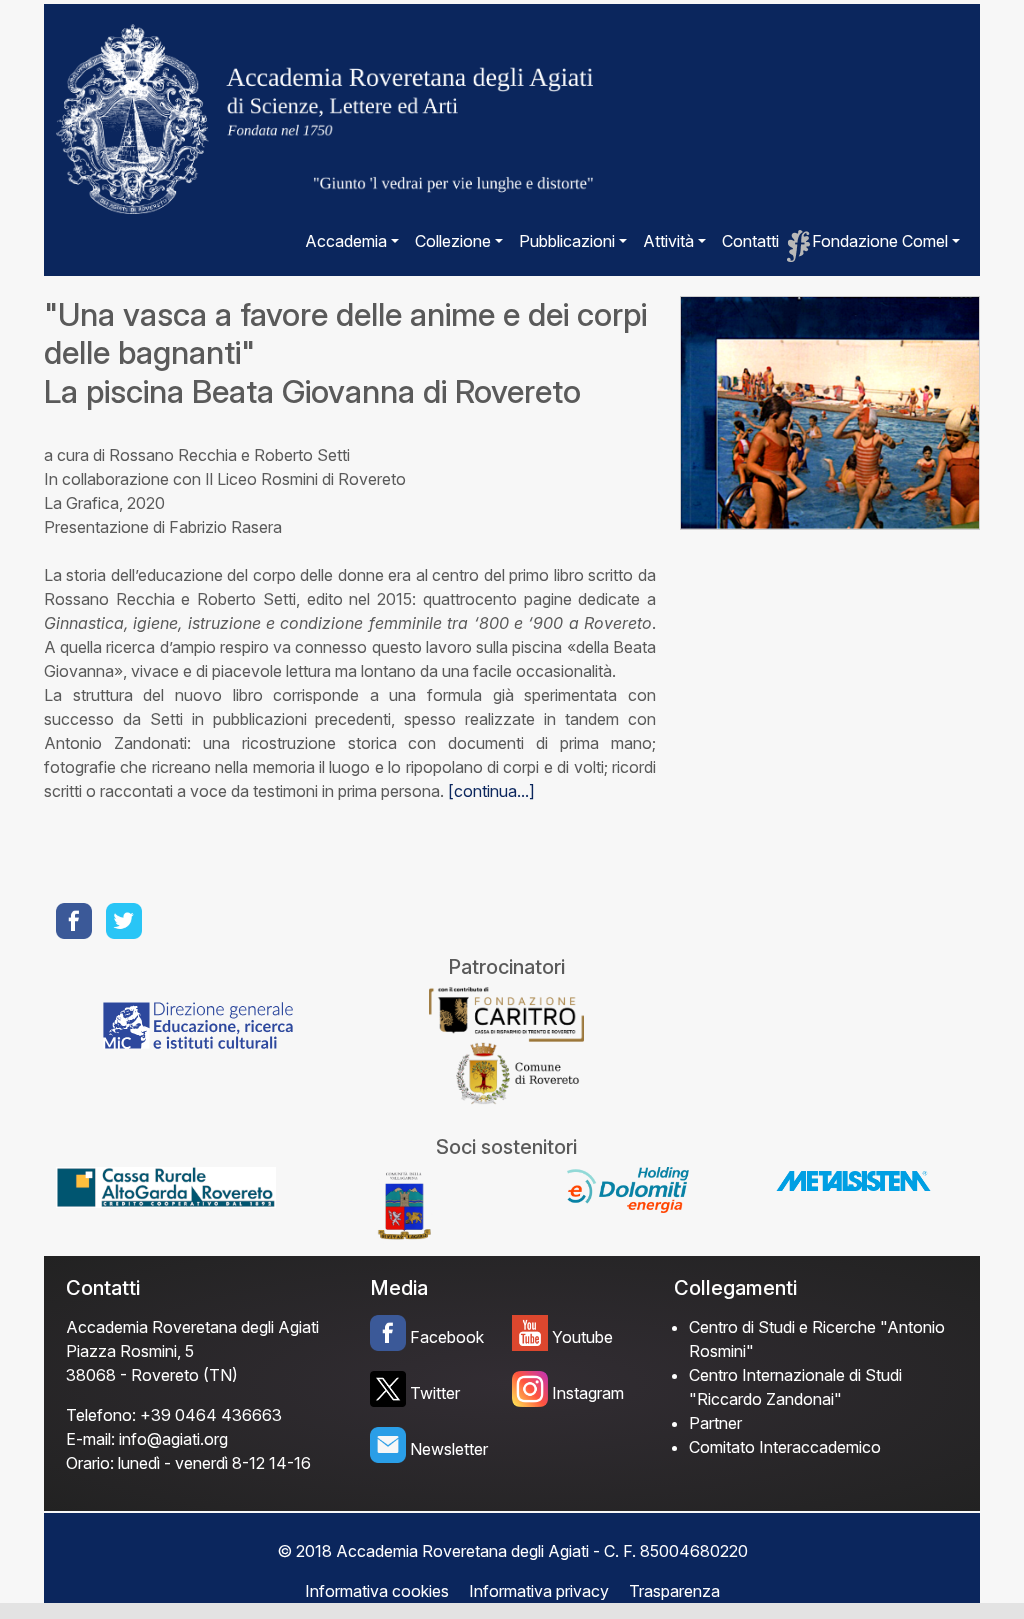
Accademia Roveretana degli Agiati (192, 1327)
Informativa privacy (539, 1591)
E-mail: (90, 1439)
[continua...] (491, 791)
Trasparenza (674, 1591)
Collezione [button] (453, 241)
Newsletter (449, 1449)
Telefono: (101, 1415)
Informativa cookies (377, 1591)
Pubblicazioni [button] (567, 241)
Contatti (750, 241)
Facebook (447, 1337)
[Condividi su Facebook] (76, 921)
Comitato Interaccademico (785, 1447)
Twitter (435, 1393)
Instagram (588, 1393)
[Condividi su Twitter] (126, 921)
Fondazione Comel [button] (880, 241)
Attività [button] (668, 241)
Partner (715, 1423)
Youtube (582, 1337)
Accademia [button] (346, 241)
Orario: (90, 1463)
